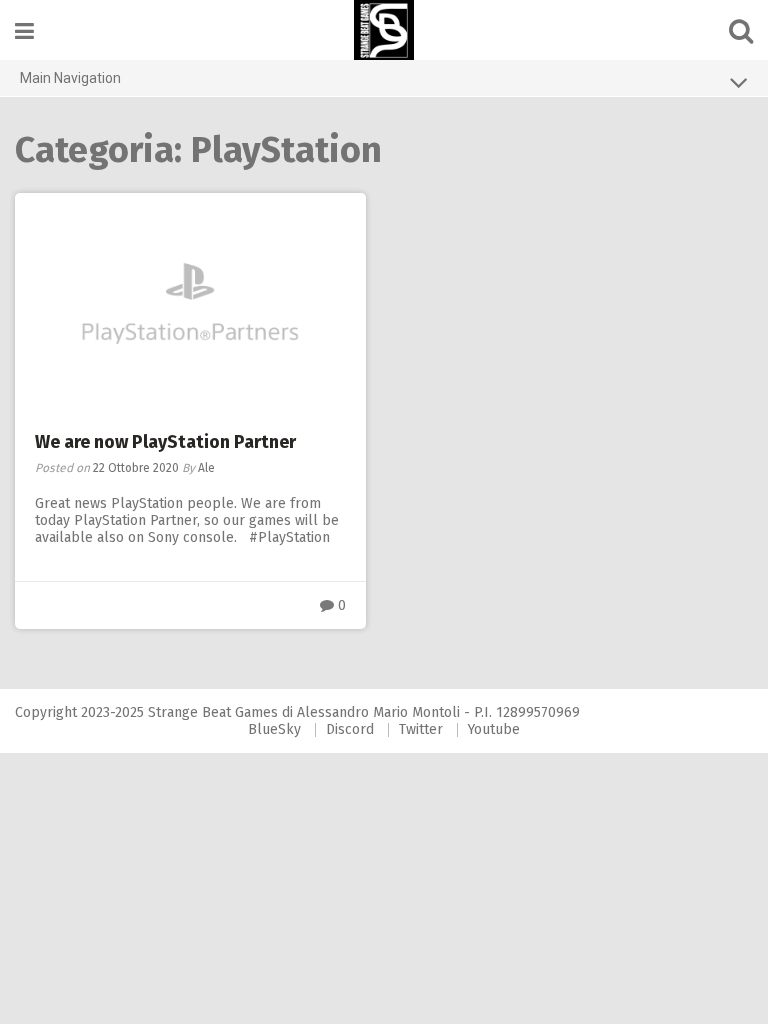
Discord (350, 729)
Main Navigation (70, 78)
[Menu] (24, 31)
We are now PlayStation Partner (165, 442)
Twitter (421, 729)
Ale (206, 468)
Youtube (494, 729)
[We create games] (384, 30)
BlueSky (274, 729)
